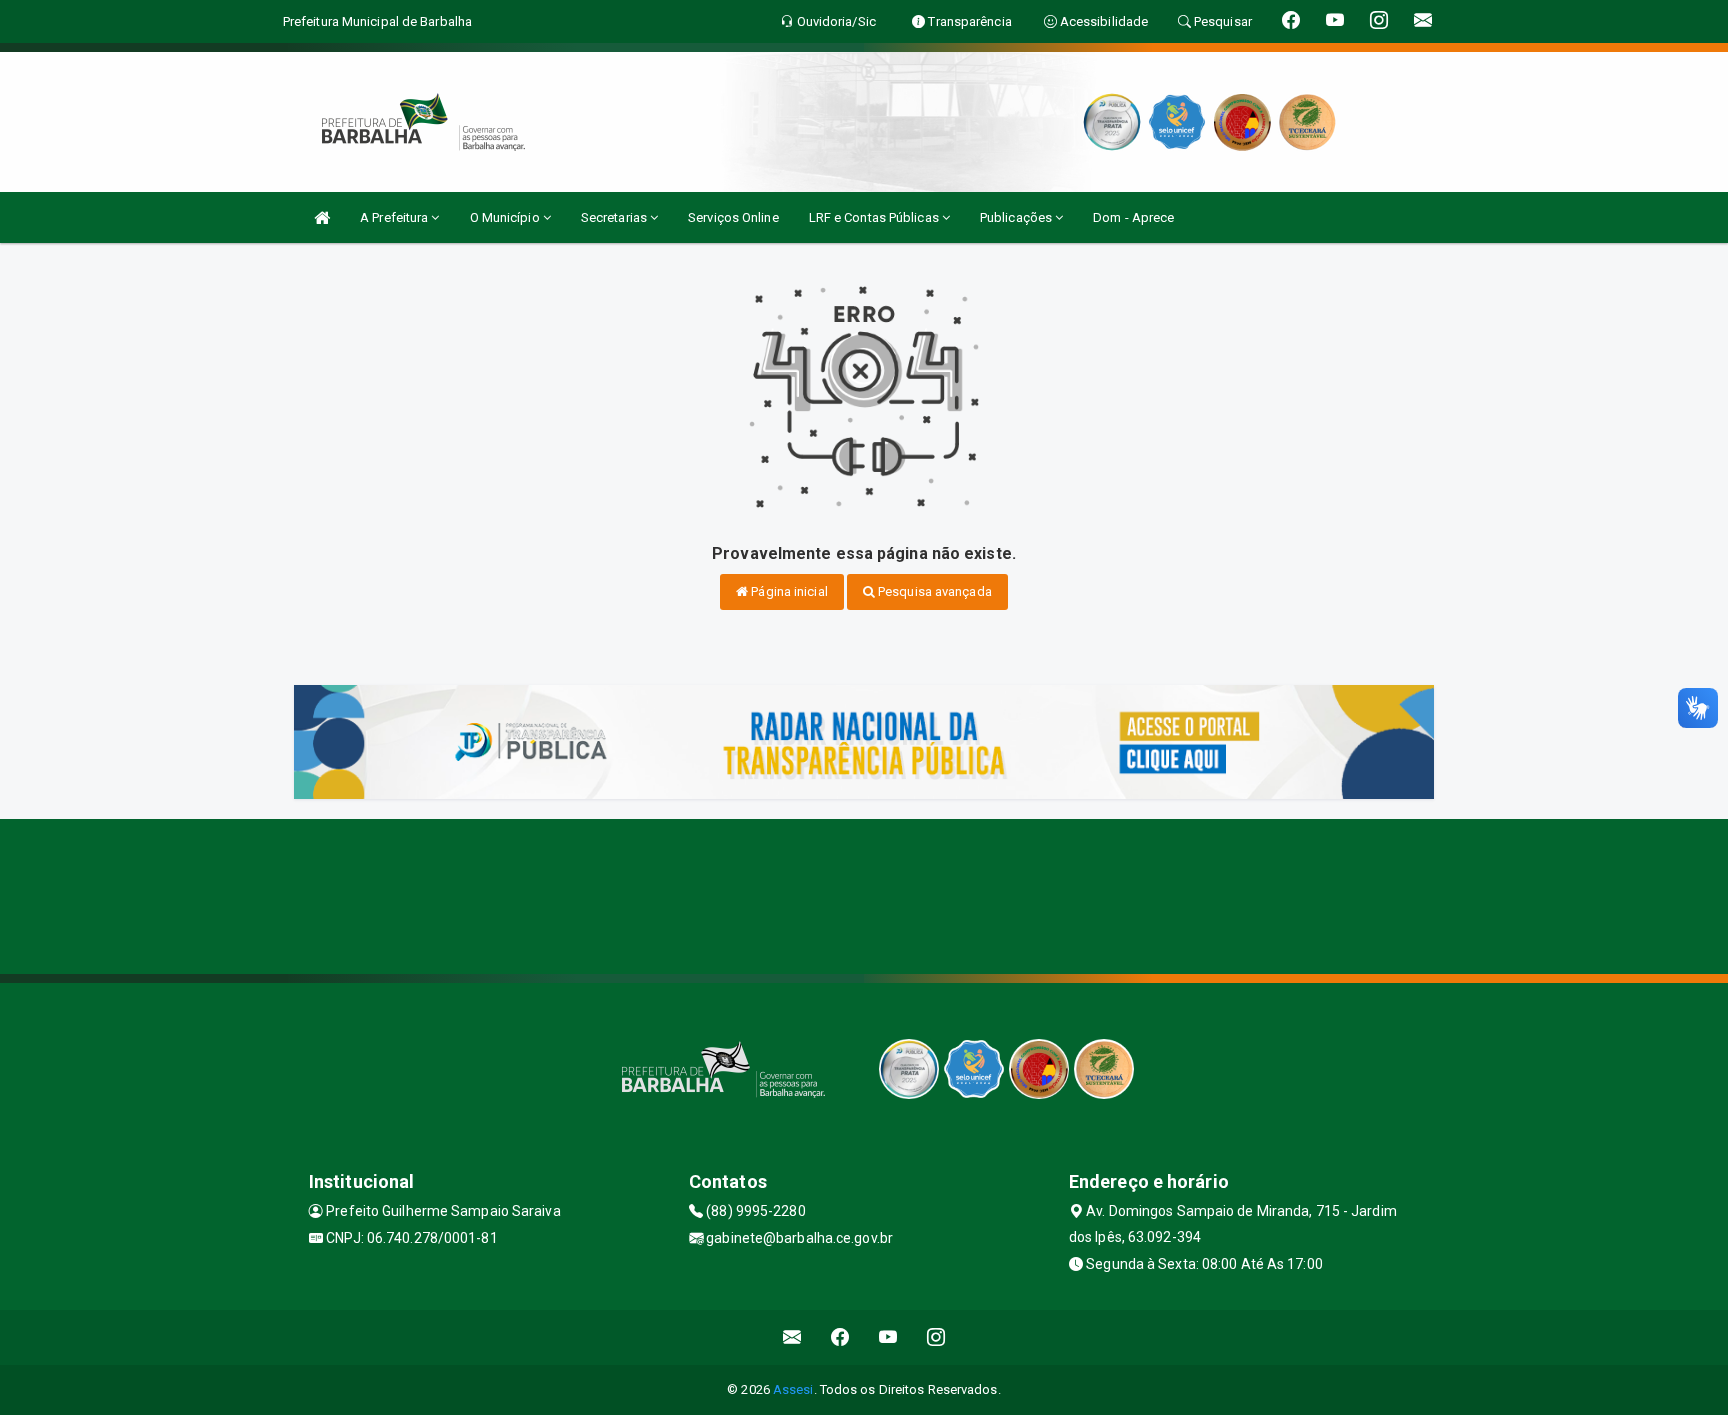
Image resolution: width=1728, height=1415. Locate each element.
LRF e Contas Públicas (875, 217)
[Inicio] (322, 217)
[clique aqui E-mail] (792, 1337)
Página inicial (788, 591)
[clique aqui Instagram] (936, 1337)
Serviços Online (733, 217)
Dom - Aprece (1133, 217)
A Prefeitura (395, 217)
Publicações (1017, 217)
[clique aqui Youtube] (888, 1337)
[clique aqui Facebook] (840, 1337)
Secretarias (615, 217)
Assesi (793, 1389)
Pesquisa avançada (933, 591)
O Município (506, 217)
